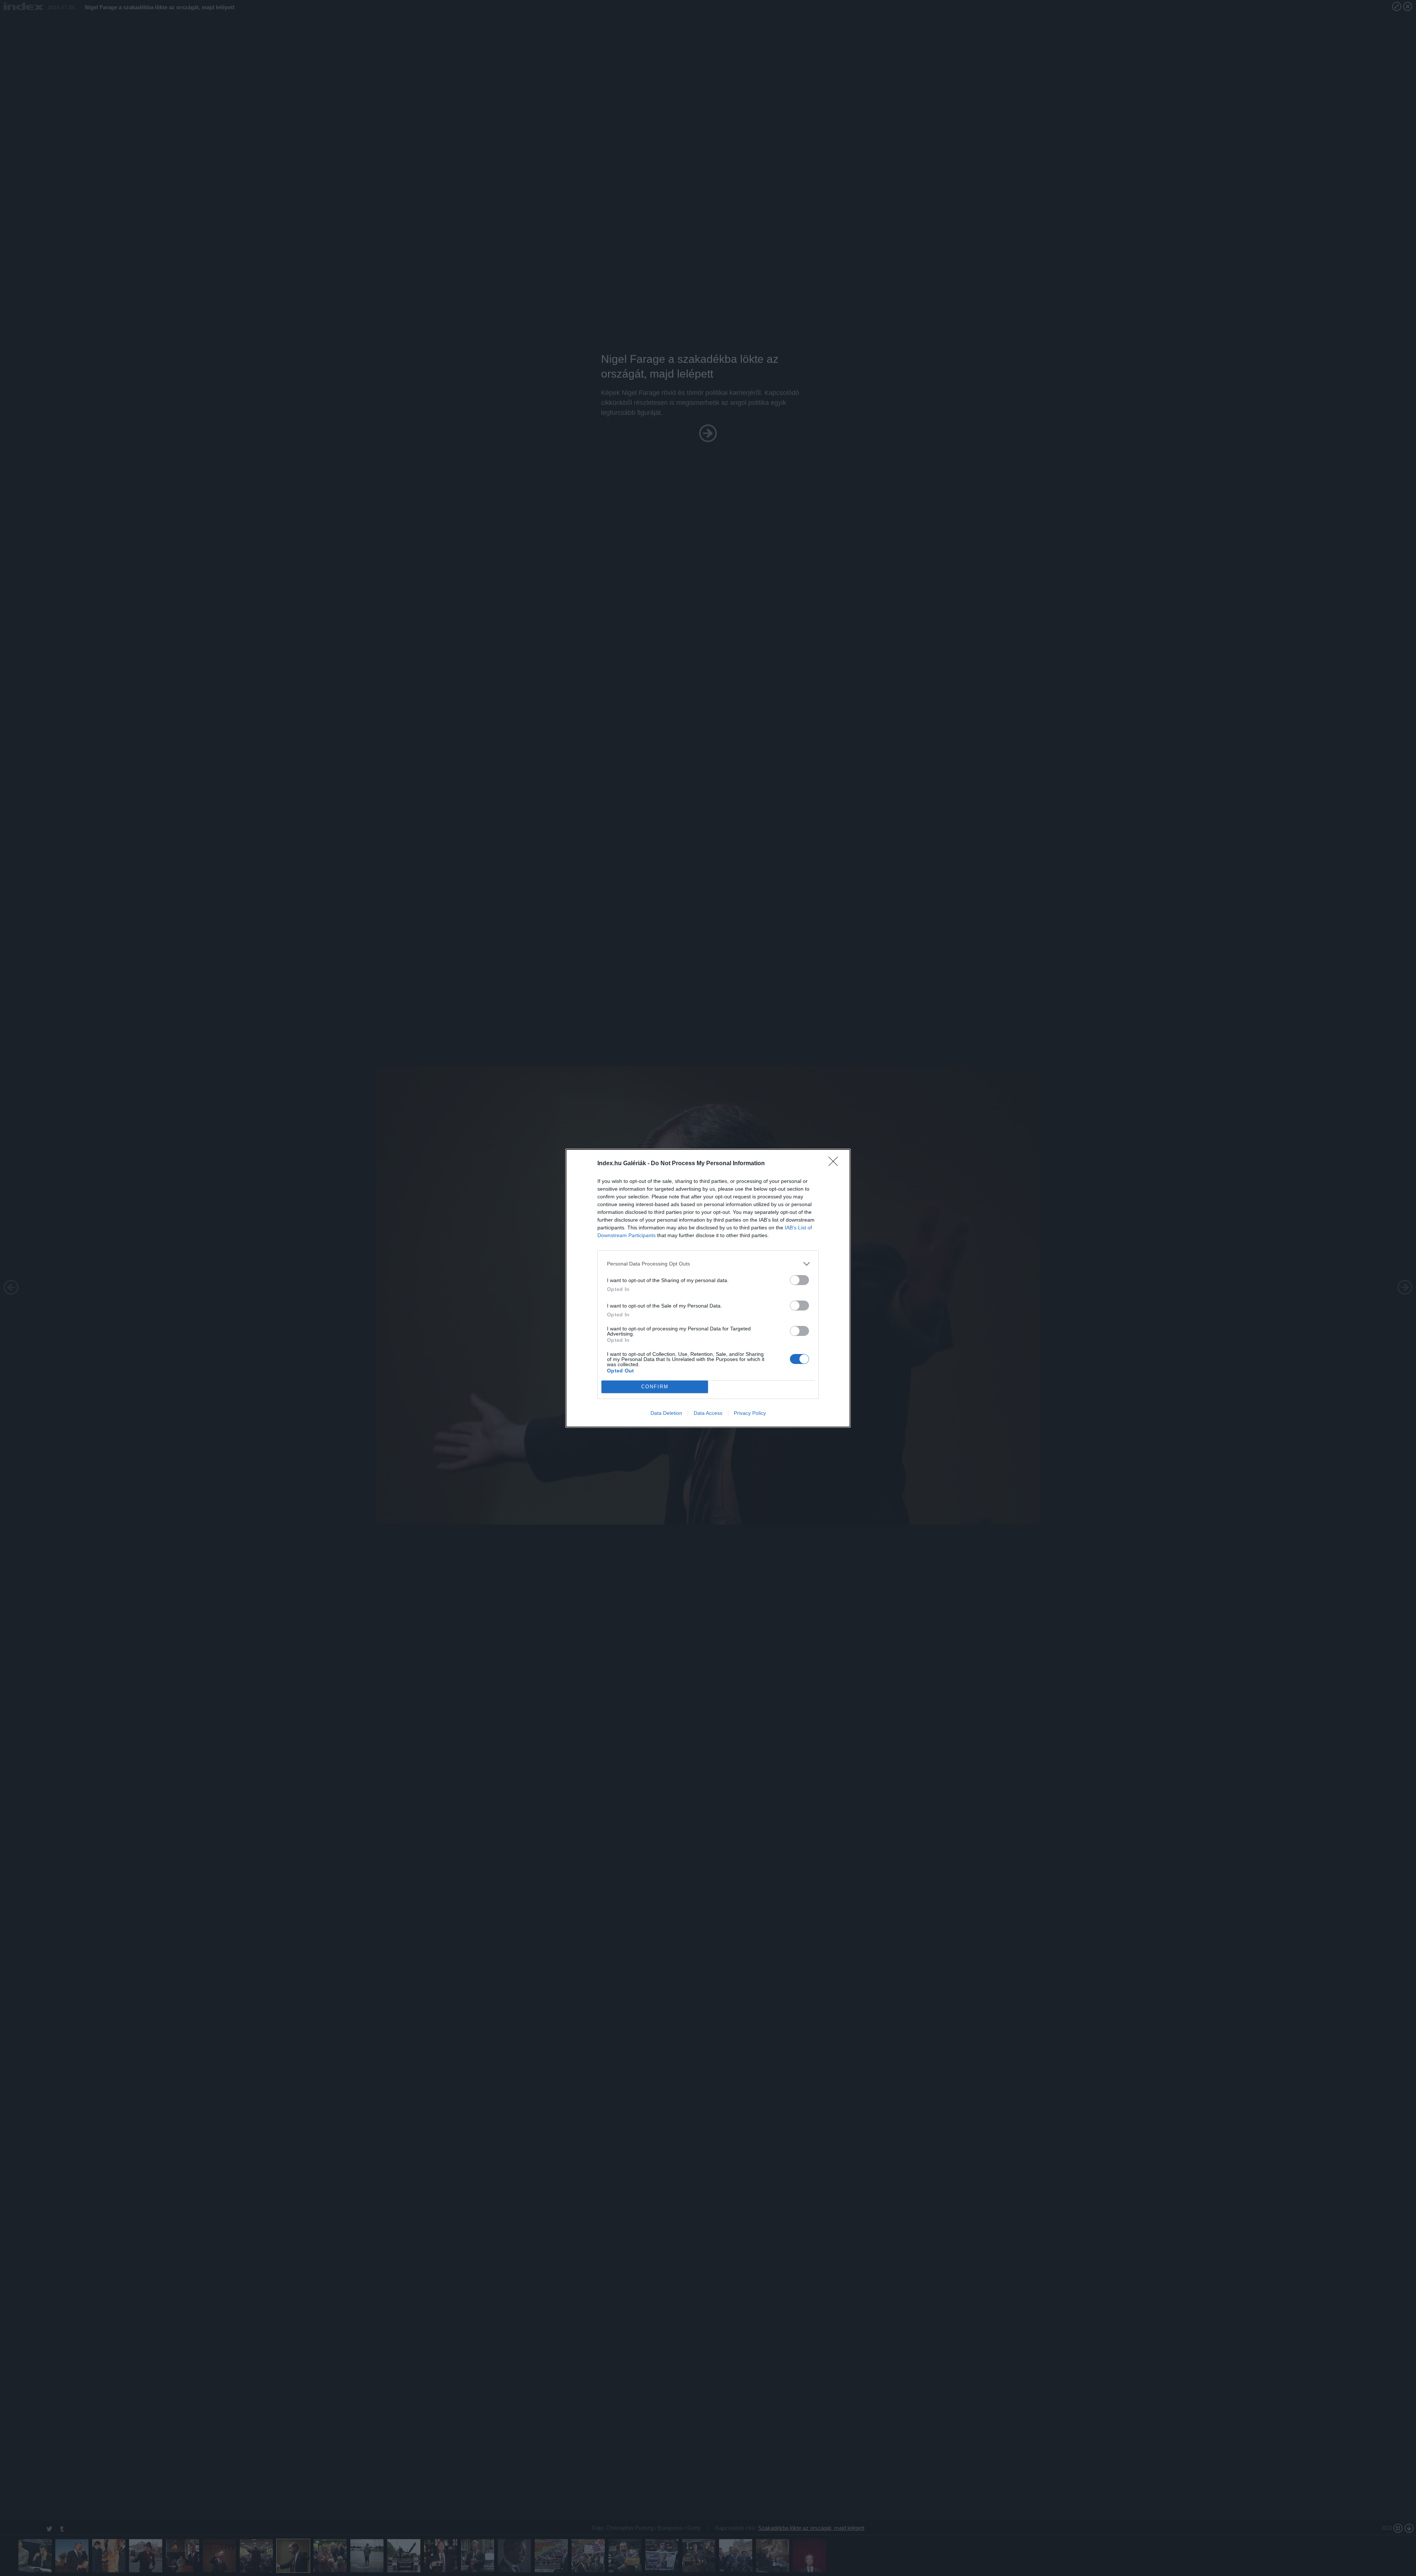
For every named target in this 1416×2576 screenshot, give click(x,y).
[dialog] (708, 1288)
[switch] (799, 1280)
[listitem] (708, 1264)
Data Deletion (666, 1413)
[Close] (836, 1164)
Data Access (708, 1413)
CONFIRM (655, 1387)
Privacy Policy (750, 1413)
